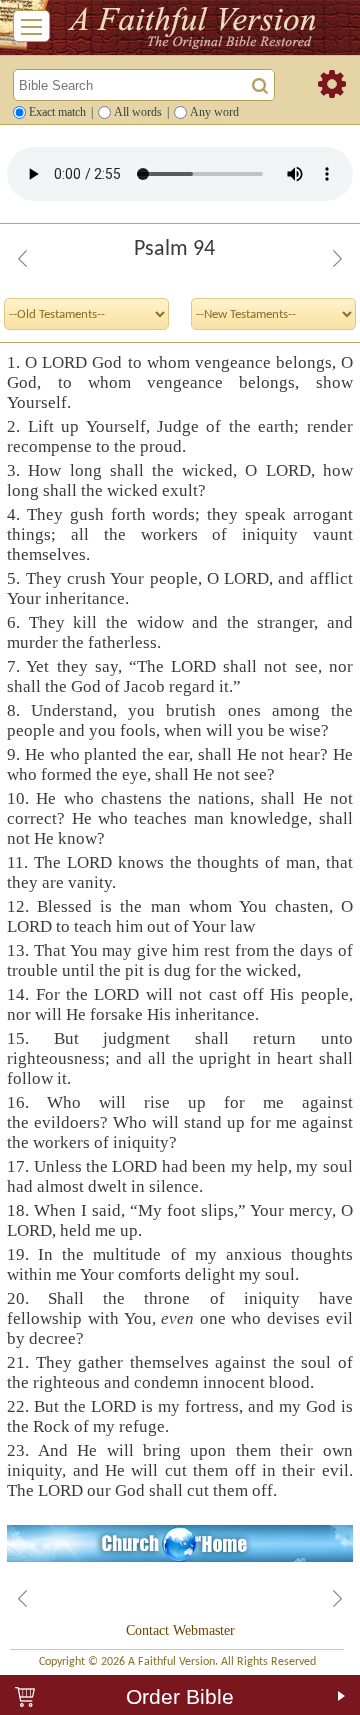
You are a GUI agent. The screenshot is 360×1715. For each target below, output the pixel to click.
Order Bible (180, 1696)
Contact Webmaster (180, 1630)
